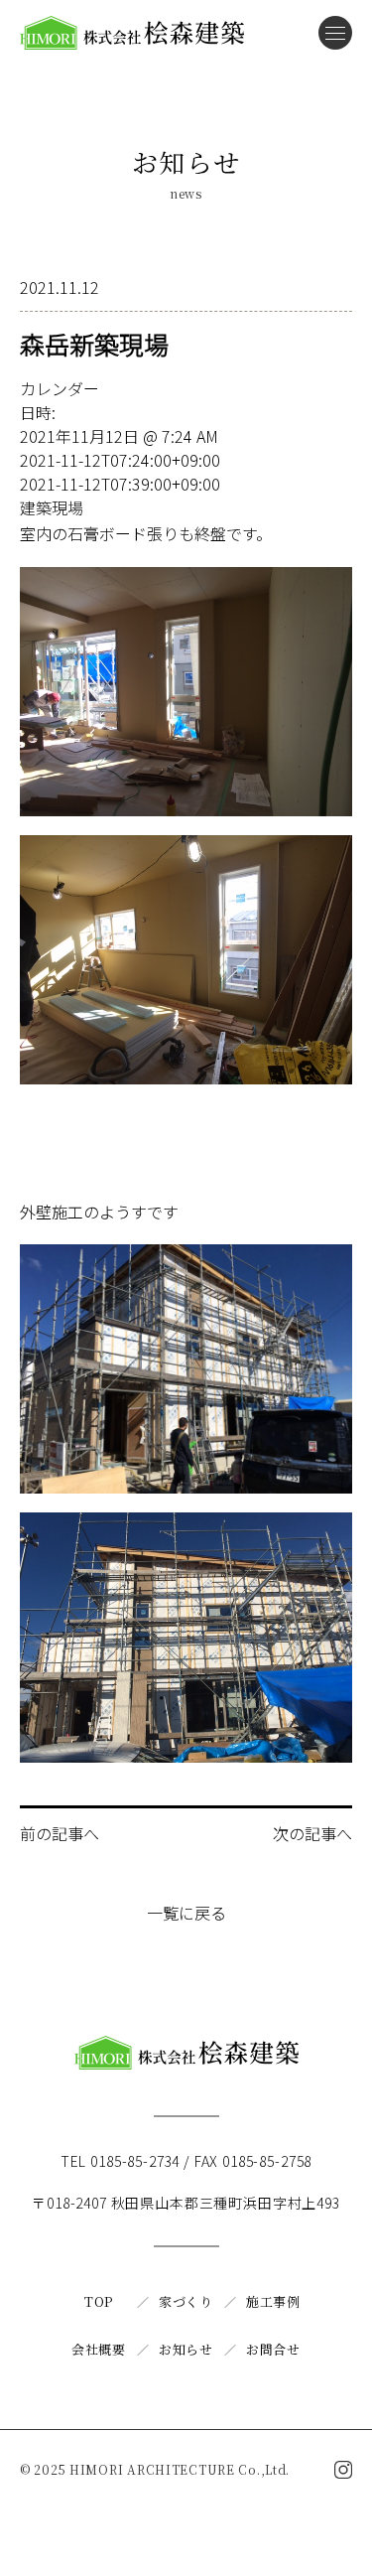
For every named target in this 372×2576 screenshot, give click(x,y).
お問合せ (273, 2349)
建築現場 (52, 507)
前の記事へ (60, 1833)
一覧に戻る (186, 1913)
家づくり (186, 2301)
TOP (99, 2301)
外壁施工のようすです (99, 1212)
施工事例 (273, 2301)
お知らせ (186, 2349)
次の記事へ (312, 1833)
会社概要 (99, 2349)
